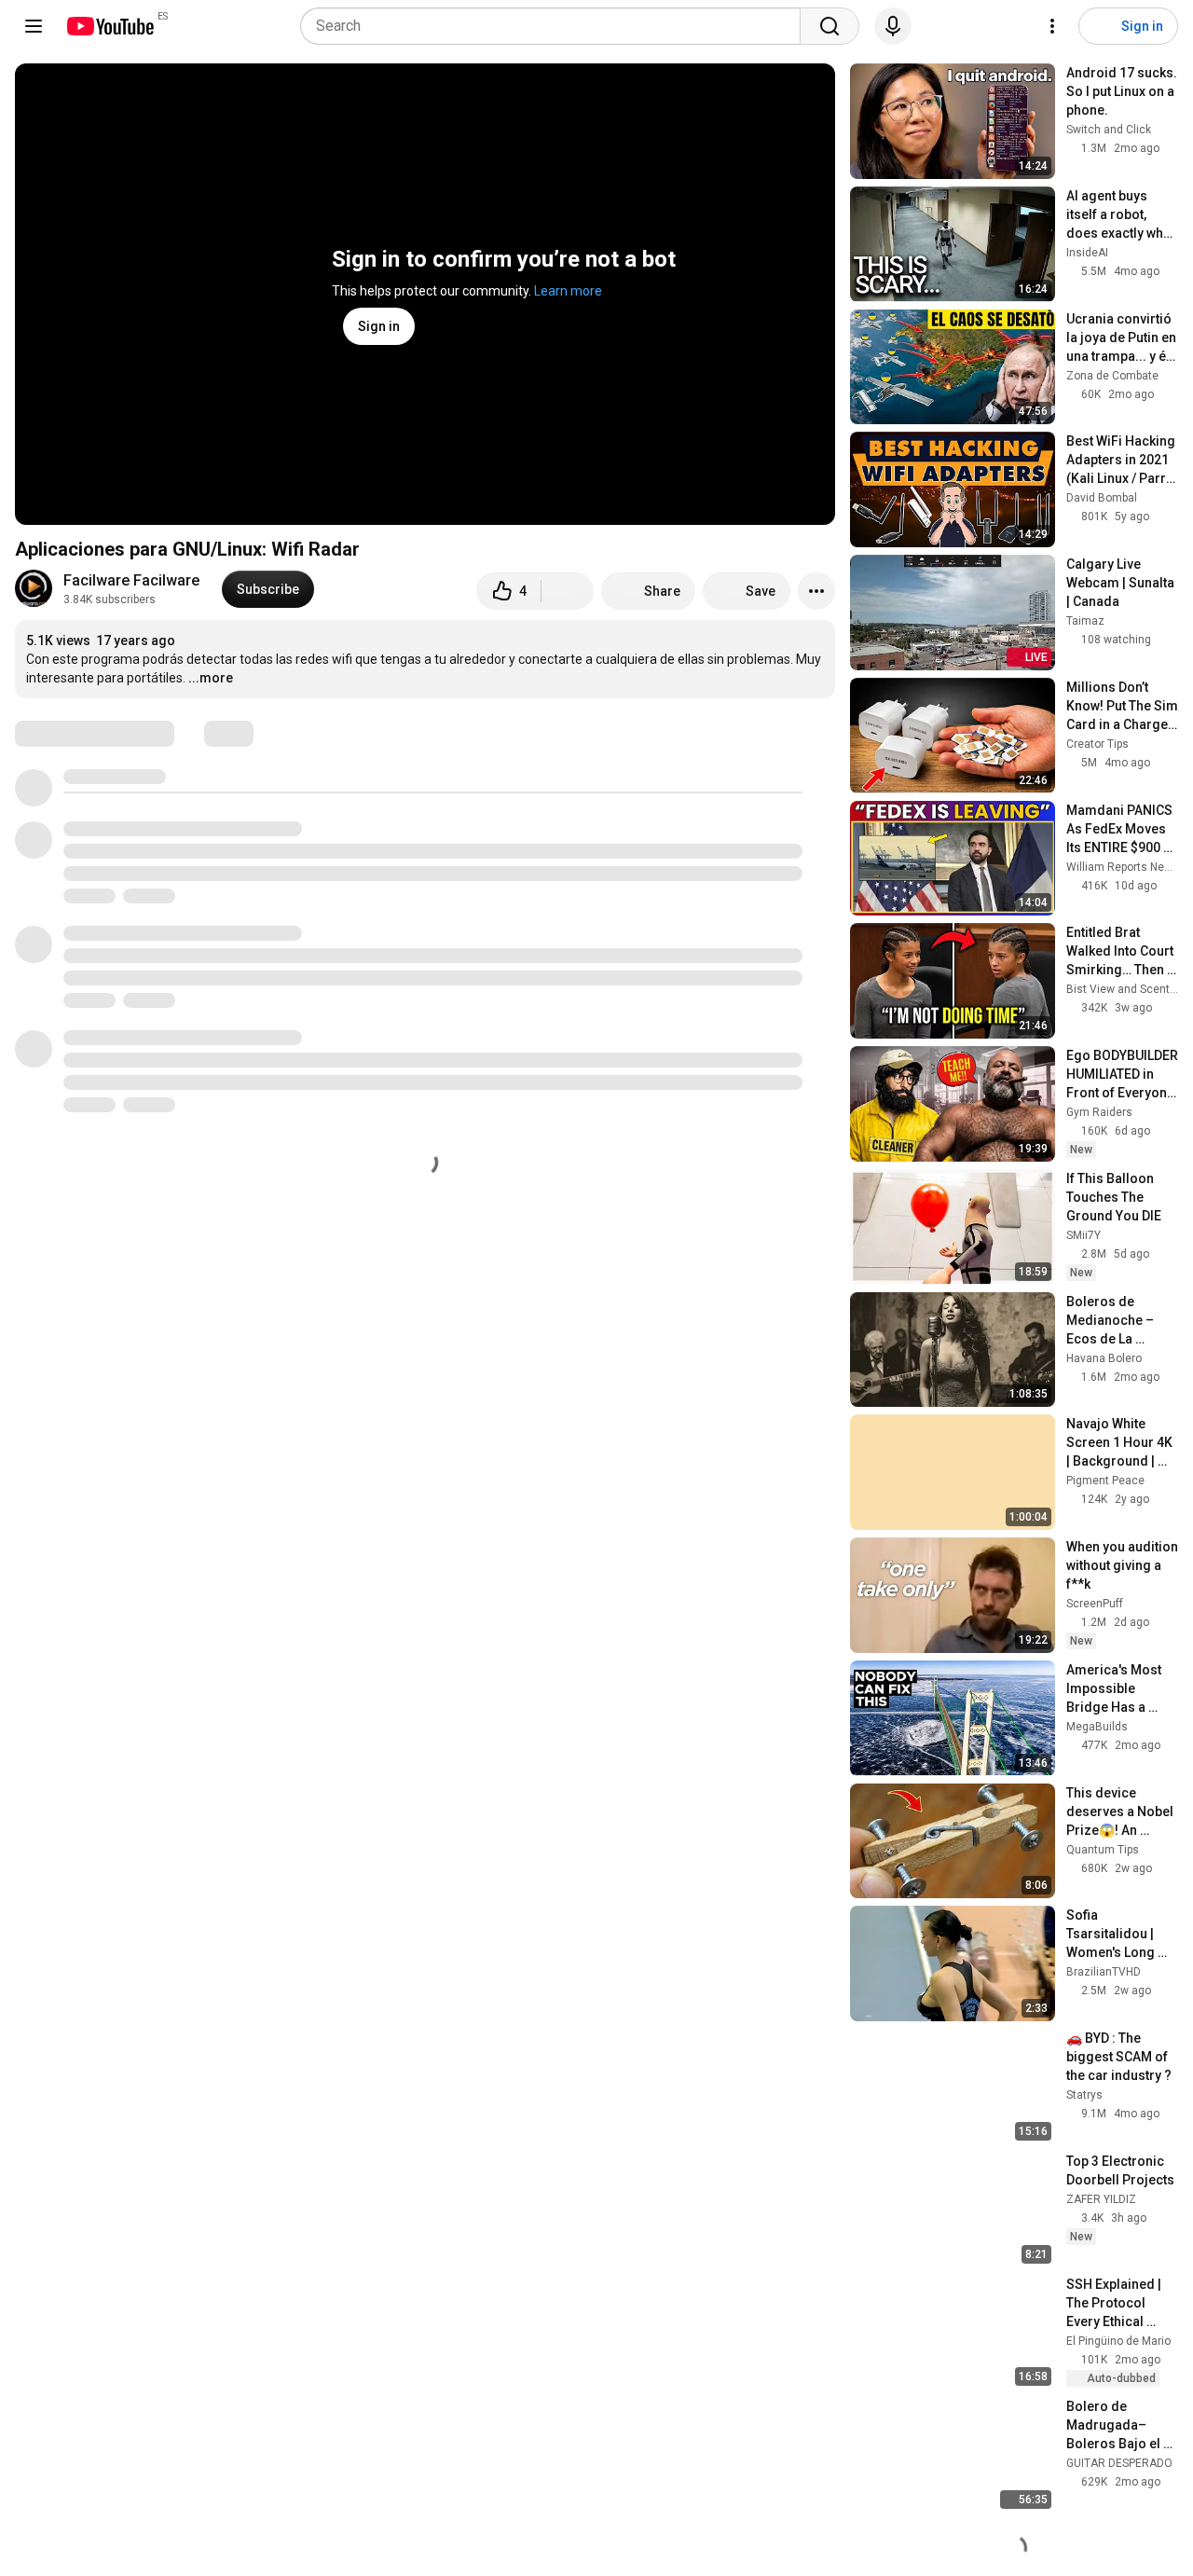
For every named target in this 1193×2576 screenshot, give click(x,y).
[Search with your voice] (893, 26)
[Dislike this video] (568, 591)
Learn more (568, 291)
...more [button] (211, 678)
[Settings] (1052, 26)
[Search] (830, 26)
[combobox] (556, 26)
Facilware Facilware (131, 580)
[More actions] (816, 591)
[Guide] (34, 26)
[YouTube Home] (110, 26)
